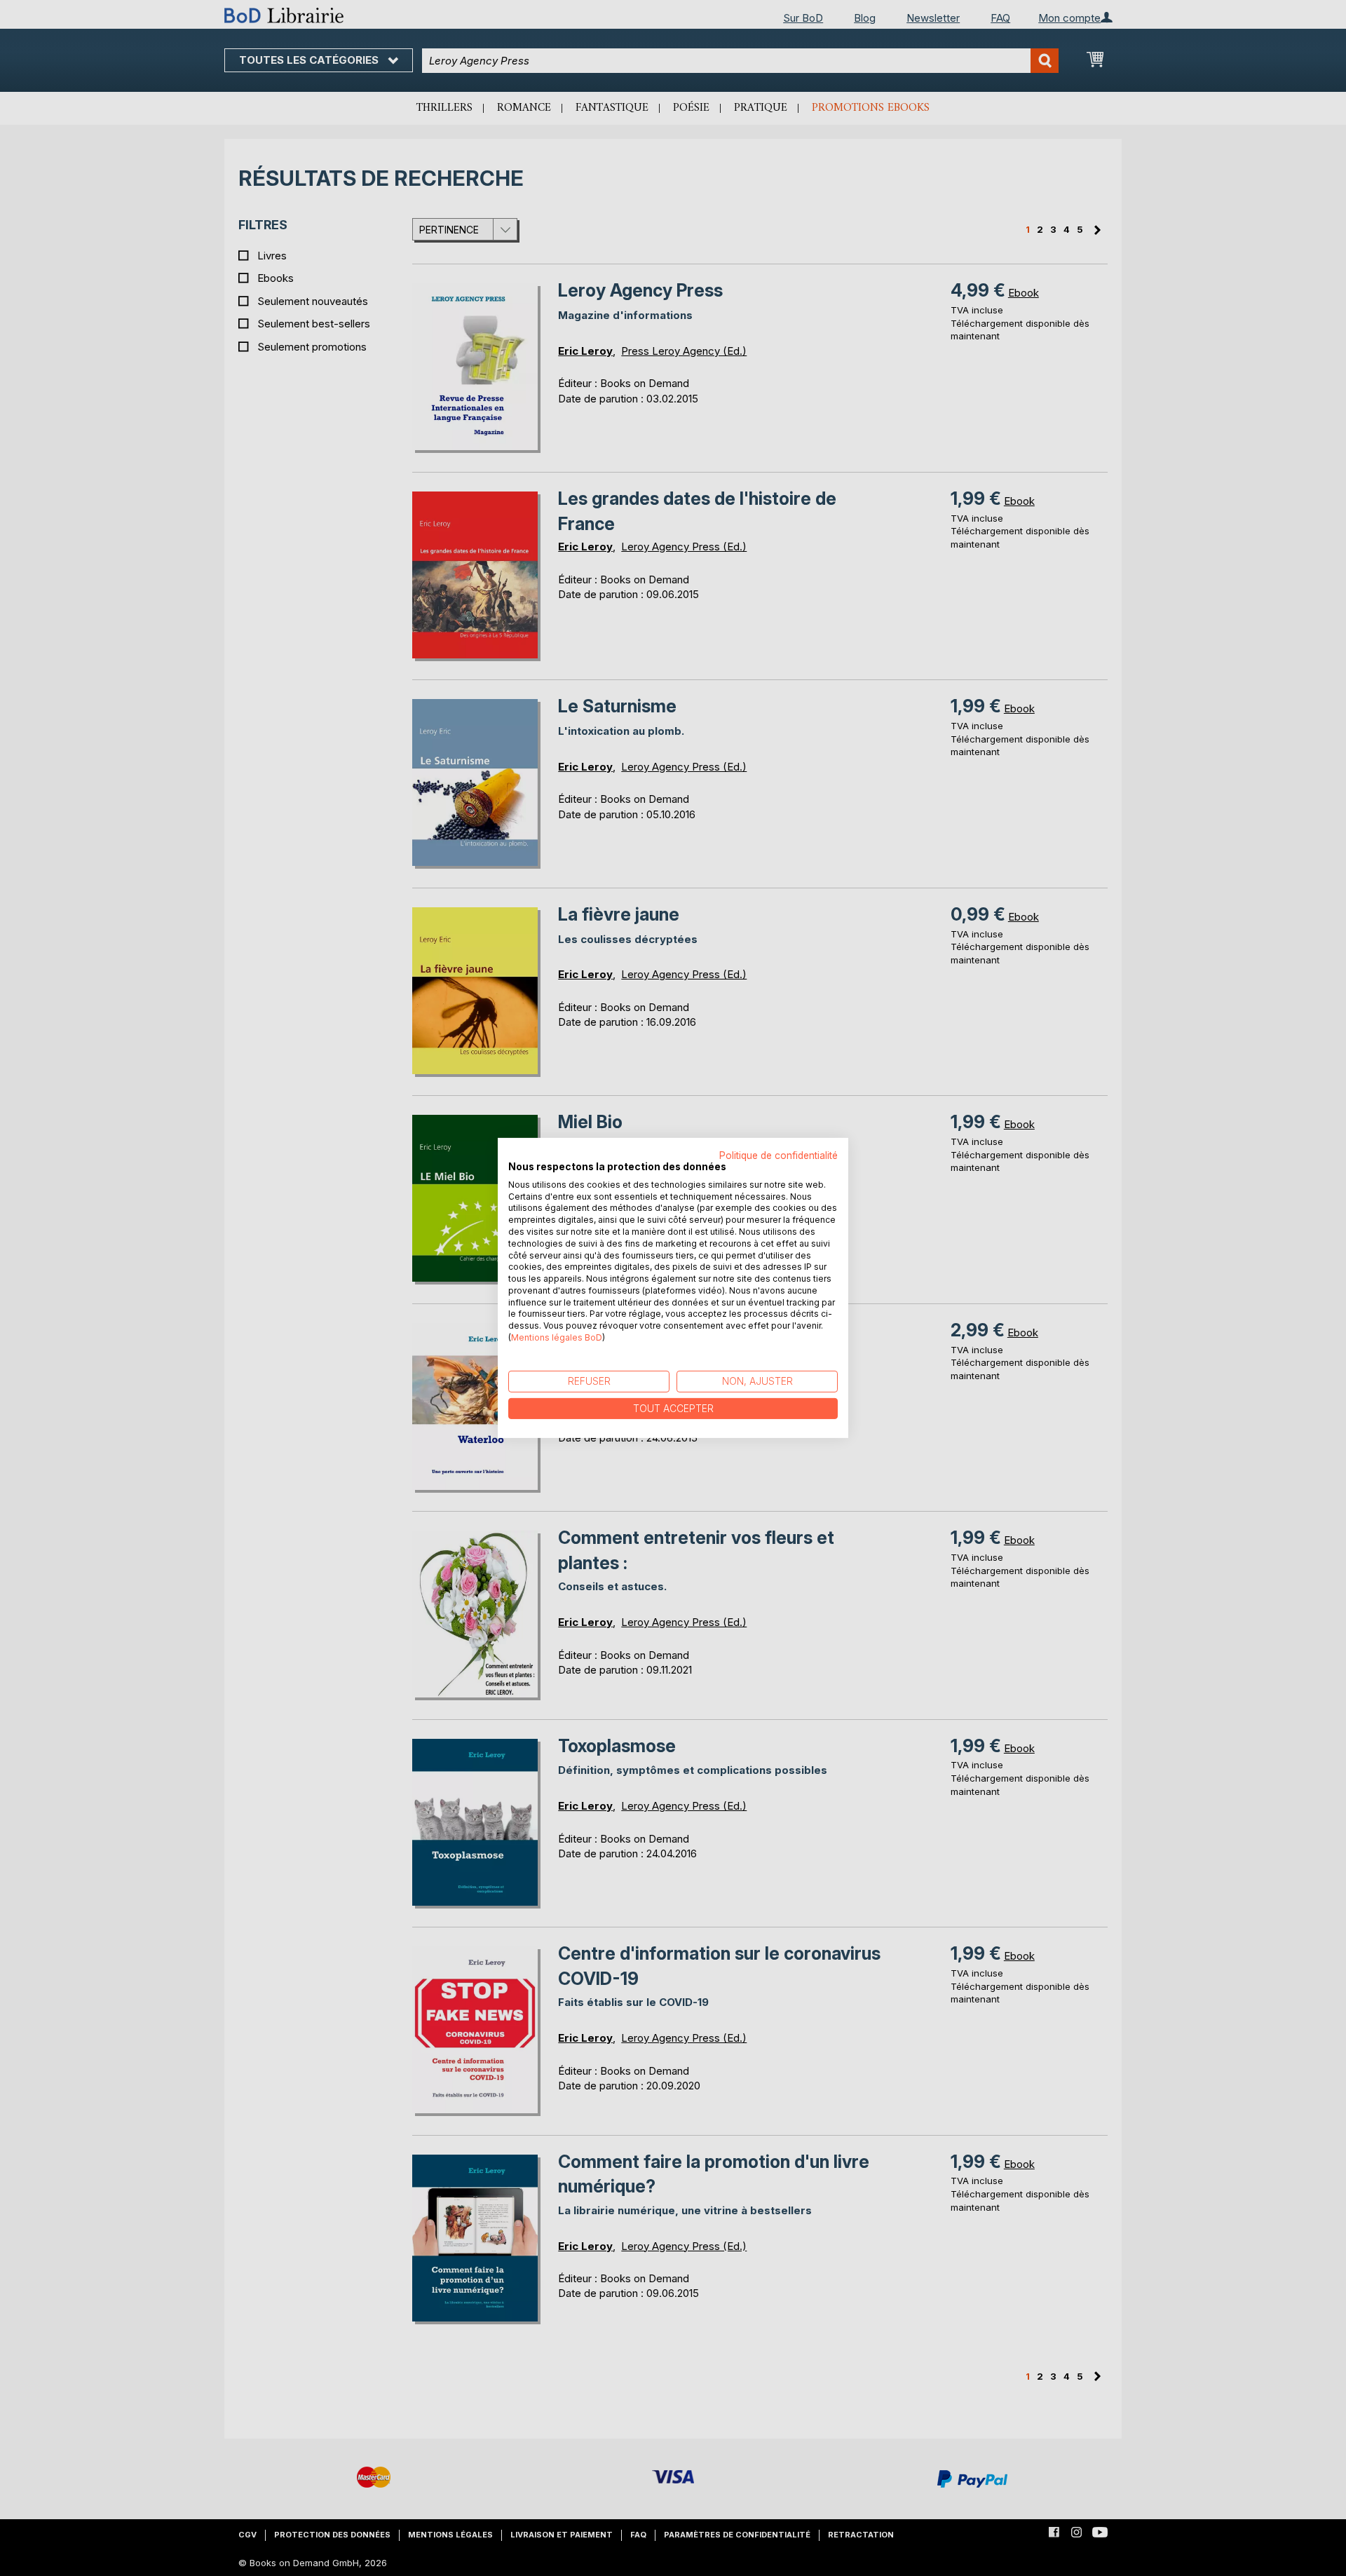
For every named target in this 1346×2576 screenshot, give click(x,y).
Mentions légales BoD (557, 1337)
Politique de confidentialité (779, 1155)
